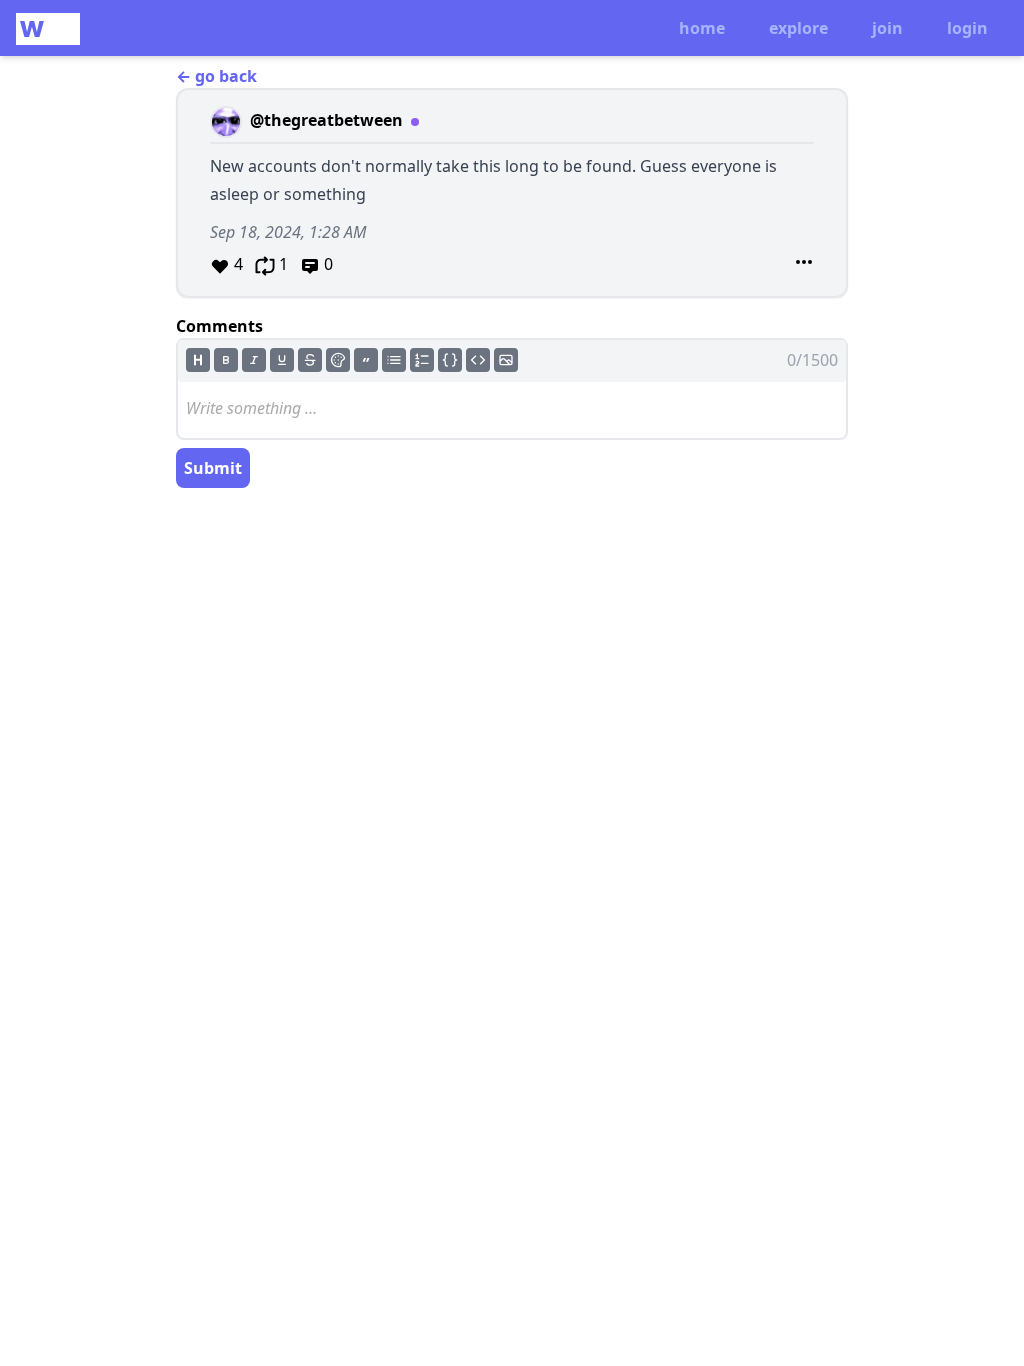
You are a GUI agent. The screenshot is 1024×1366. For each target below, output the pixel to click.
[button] (512, 193)
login (967, 28)
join (887, 28)
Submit (213, 468)
